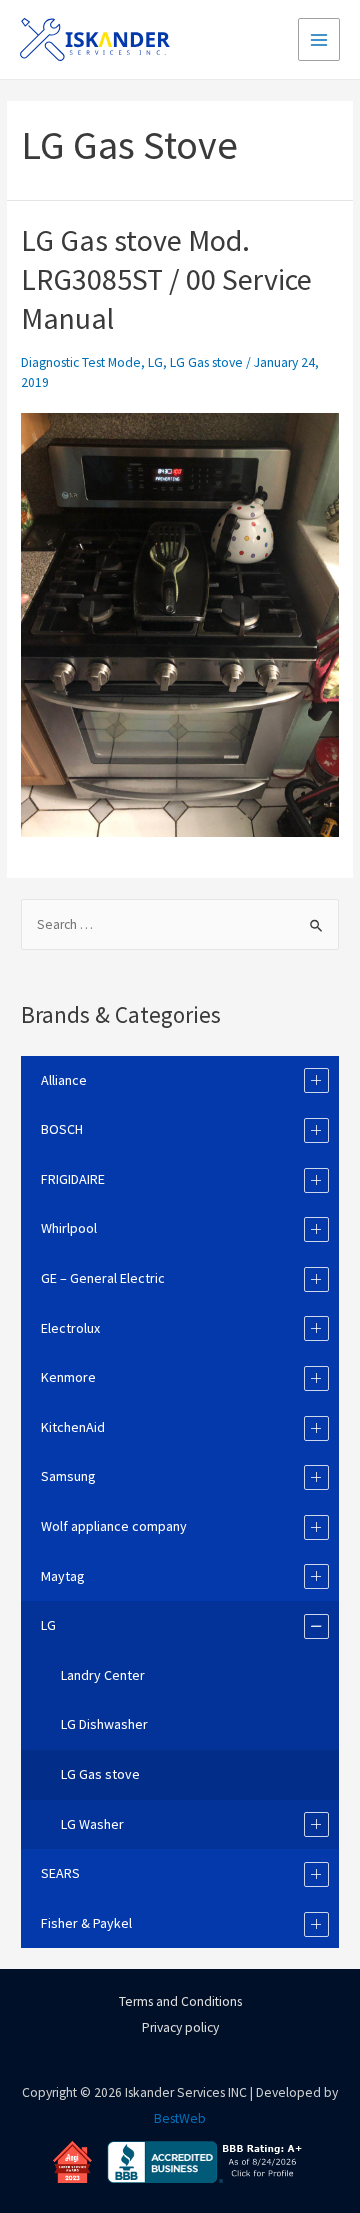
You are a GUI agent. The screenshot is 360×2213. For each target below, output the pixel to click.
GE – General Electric (103, 1278)
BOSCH (62, 1129)
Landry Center (103, 1675)
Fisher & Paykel (86, 1923)
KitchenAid (73, 1427)
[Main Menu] (319, 39)
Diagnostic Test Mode (81, 362)
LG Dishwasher (104, 1724)
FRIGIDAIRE (73, 1179)
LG (155, 362)
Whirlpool (69, 1228)
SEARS (60, 1873)
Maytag (63, 1576)
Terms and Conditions (180, 2001)
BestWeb (180, 2118)
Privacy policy (180, 2027)
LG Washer (92, 1824)
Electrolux (70, 1328)
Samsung (68, 1476)
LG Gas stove (206, 362)
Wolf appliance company (114, 1526)
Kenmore (68, 1377)
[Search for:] (180, 924)
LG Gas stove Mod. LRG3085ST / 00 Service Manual (166, 279)
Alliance (64, 1080)
